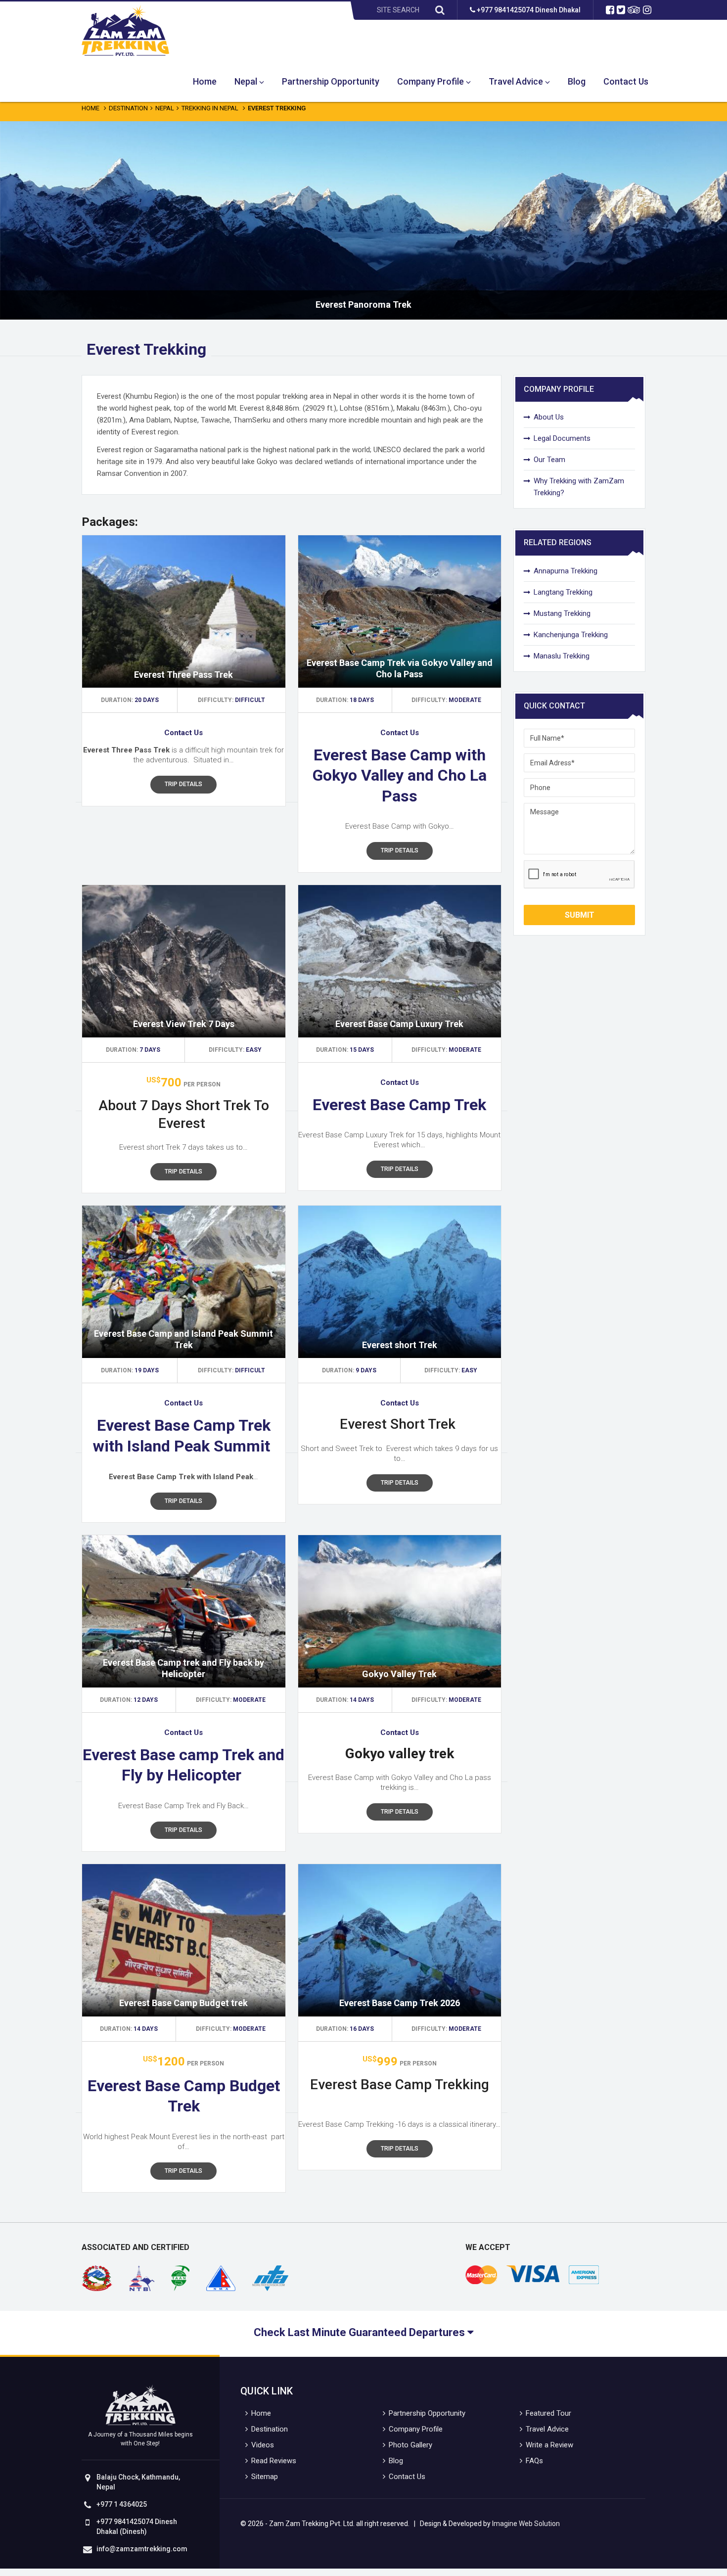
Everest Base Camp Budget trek (183, 2003)
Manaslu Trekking (562, 656)
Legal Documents (562, 438)
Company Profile (431, 81)
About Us (549, 417)
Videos (263, 2445)
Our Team (549, 460)
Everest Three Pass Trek (183, 675)
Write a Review (549, 2445)
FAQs (534, 2461)
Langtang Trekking (563, 592)
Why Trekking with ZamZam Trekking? (579, 487)
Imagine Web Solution (526, 2524)
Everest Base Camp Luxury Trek (399, 1024)
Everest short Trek (400, 1345)
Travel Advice (516, 81)
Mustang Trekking (562, 613)
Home (205, 81)
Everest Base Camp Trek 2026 (400, 2003)
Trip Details (183, 784)
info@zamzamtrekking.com (142, 2549)
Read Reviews (274, 2461)
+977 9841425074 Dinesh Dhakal (528, 10)
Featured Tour (548, 2413)
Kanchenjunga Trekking (571, 635)
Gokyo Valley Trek (399, 1674)
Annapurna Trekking (566, 571)
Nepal (246, 81)
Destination (128, 108)
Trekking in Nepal (210, 108)
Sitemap (265, 2477)
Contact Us (626, 81)
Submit (580, 915)
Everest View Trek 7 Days (184, 1024)
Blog (577, 81)
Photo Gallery (410, 2445)
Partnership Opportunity (331, 81)
